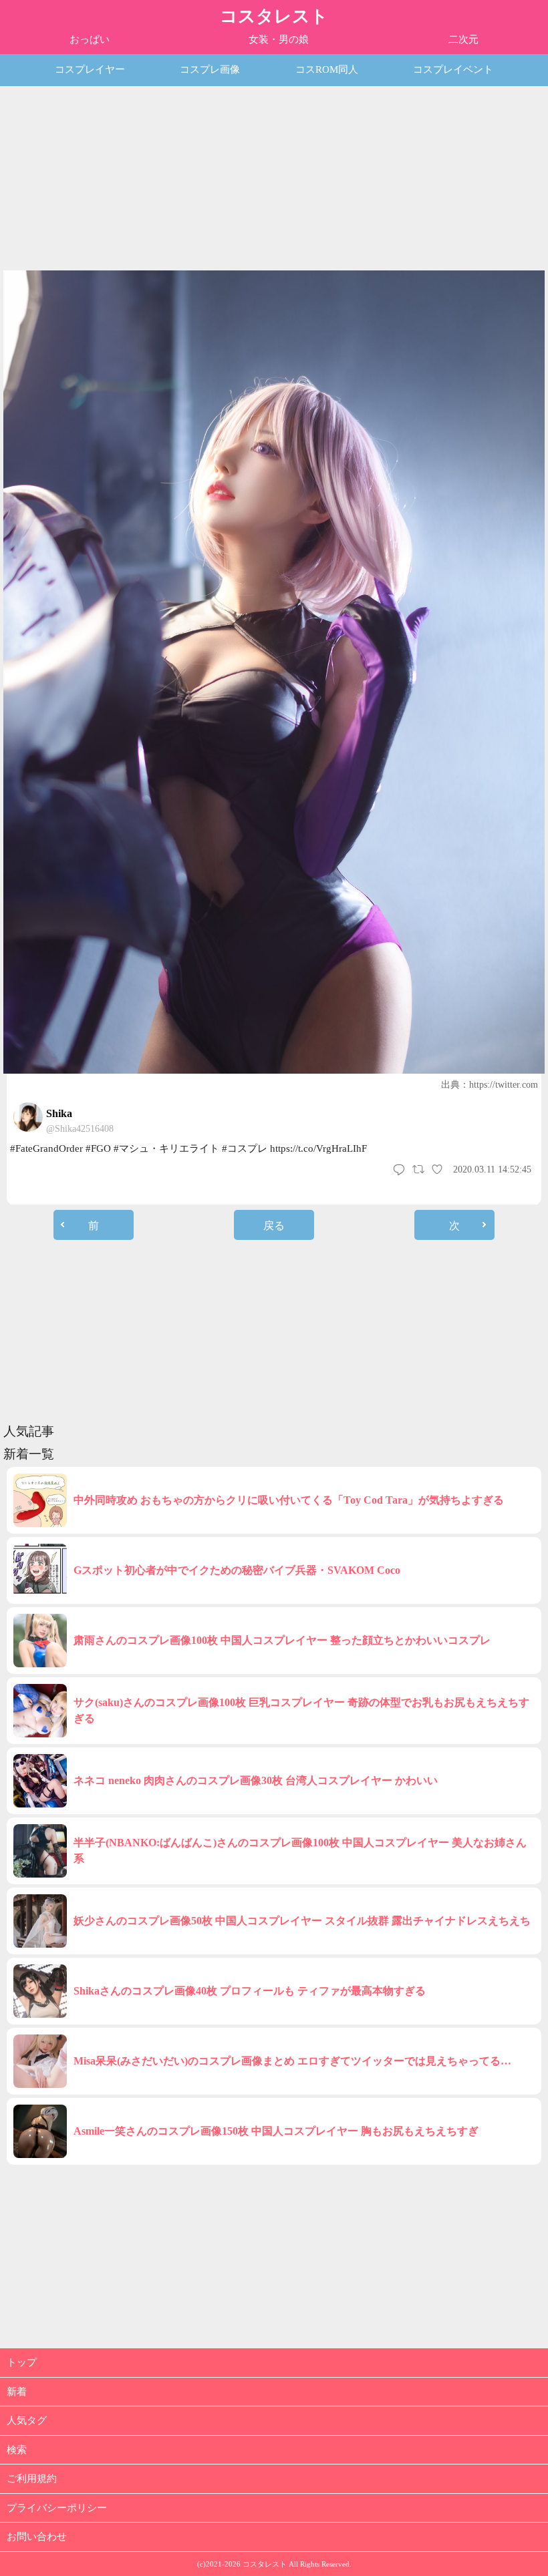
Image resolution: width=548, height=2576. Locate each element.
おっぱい (90, 39)
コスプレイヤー (90, 69)
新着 (17, 2392)
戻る (274, 1226)
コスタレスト (274, 16)
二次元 (463, 39)
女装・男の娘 (279, 39)
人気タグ (27, 2420)
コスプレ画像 (210, 69)
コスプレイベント (453, 69)
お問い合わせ (37, 2537)
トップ (22, 2362)
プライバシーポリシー (57, 2508)
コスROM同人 (327, 69)
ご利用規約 (32, 2479)
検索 (17, 2450)
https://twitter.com (504, 1085)
